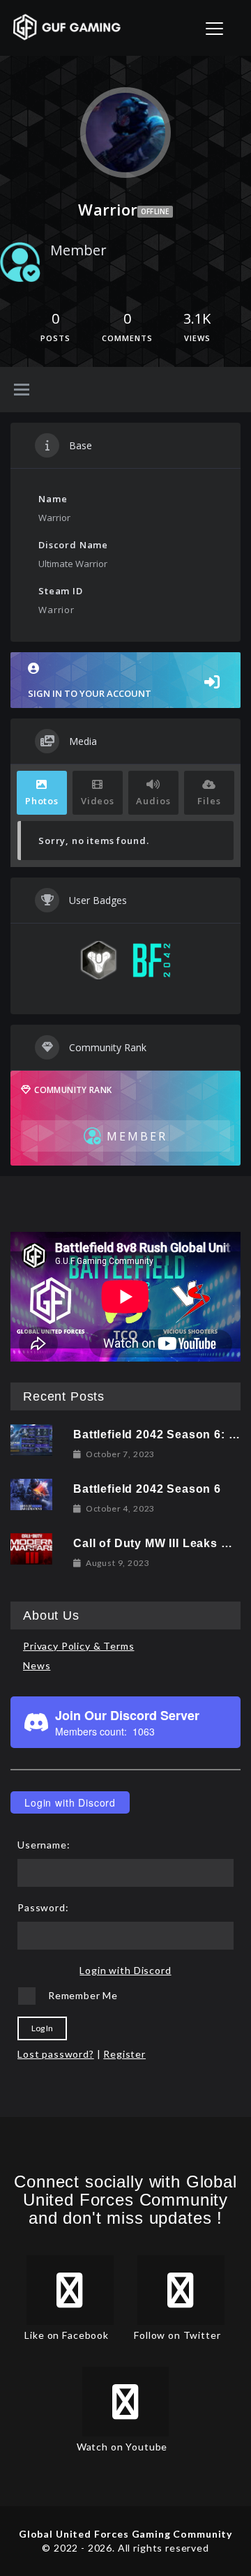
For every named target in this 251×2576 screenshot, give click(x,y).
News (37, 1665)
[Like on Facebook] (70, 2290)
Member (78, 250)
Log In (42, 2028)
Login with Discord (70, 1802)
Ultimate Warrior (73, 564)
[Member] (20, 262)
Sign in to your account (90, 693)
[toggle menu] (22, 391)
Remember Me (83, 1995)
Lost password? (56, 2054)
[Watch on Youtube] (126, 2402)
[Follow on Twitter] (181, 2290)
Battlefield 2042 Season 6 (147, 1489)
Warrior (54, 518)
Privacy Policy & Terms (78, 1646)
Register (124, 2054)
